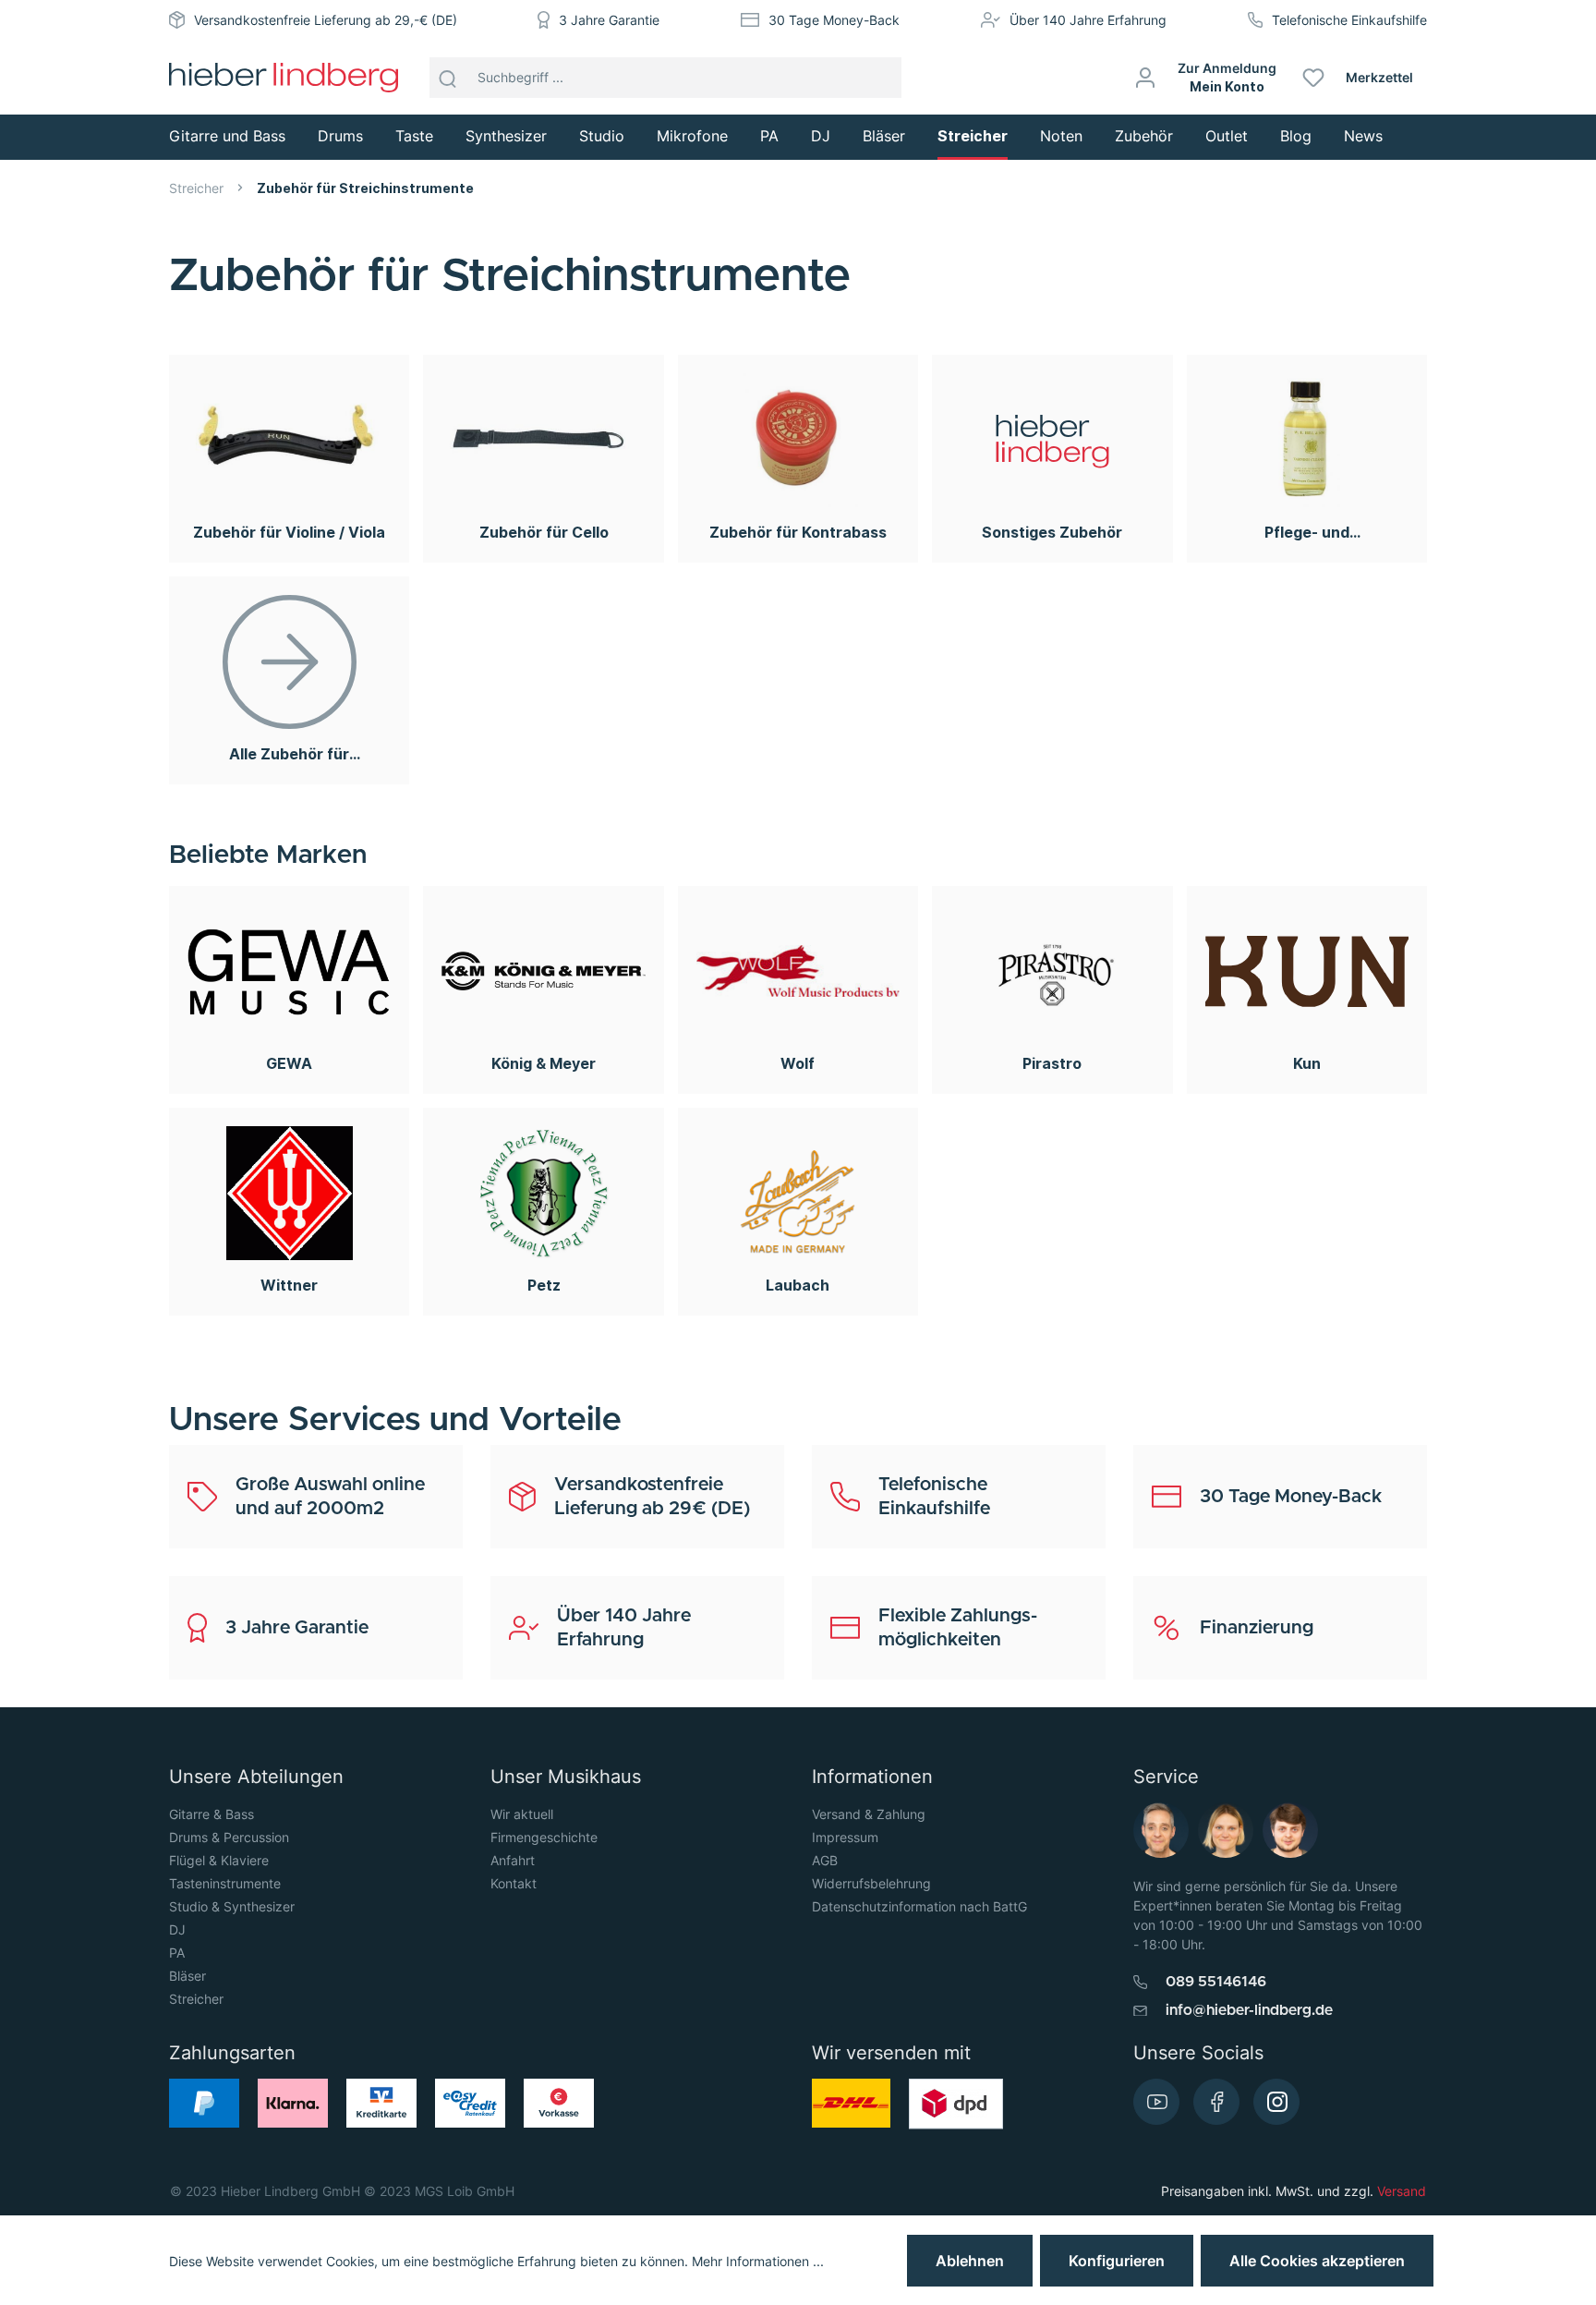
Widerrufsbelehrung (871, 1883)
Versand (1402, 2191)
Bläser (187, 1976)
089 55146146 (1216, 1982)
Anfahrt (513, 1860)
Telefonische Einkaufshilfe (1349, 20)
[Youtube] (1156, 2102)
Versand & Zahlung (869, 1814)
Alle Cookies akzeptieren (1317, 2261)
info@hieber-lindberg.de (1249, 2010)
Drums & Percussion (229, 1837)
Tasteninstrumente (225, 1883)
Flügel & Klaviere (219, 1860)
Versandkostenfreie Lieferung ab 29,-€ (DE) (326, 20)
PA (177, 1953)
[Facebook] (1216, 2102)
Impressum (845, 1837)
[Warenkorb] (1434, 78)
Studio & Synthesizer (232, 1906)
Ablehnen (970, 2261)
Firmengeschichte (544, 1837)
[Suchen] (448, 78)
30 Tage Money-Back (834, 20)
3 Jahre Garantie (609, 20)
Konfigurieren (1117, 2261)
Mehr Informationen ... (758, 2261)
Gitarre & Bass (212, 1814)
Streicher (196, 1999)
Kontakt (514, 1883)
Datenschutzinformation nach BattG (919, 1906)
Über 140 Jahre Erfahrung (1088, 20)
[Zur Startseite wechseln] (284, 78)
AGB (825, 1860)
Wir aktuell (522, 1814)
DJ (177, 1929)
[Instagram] (1276, 2102)
